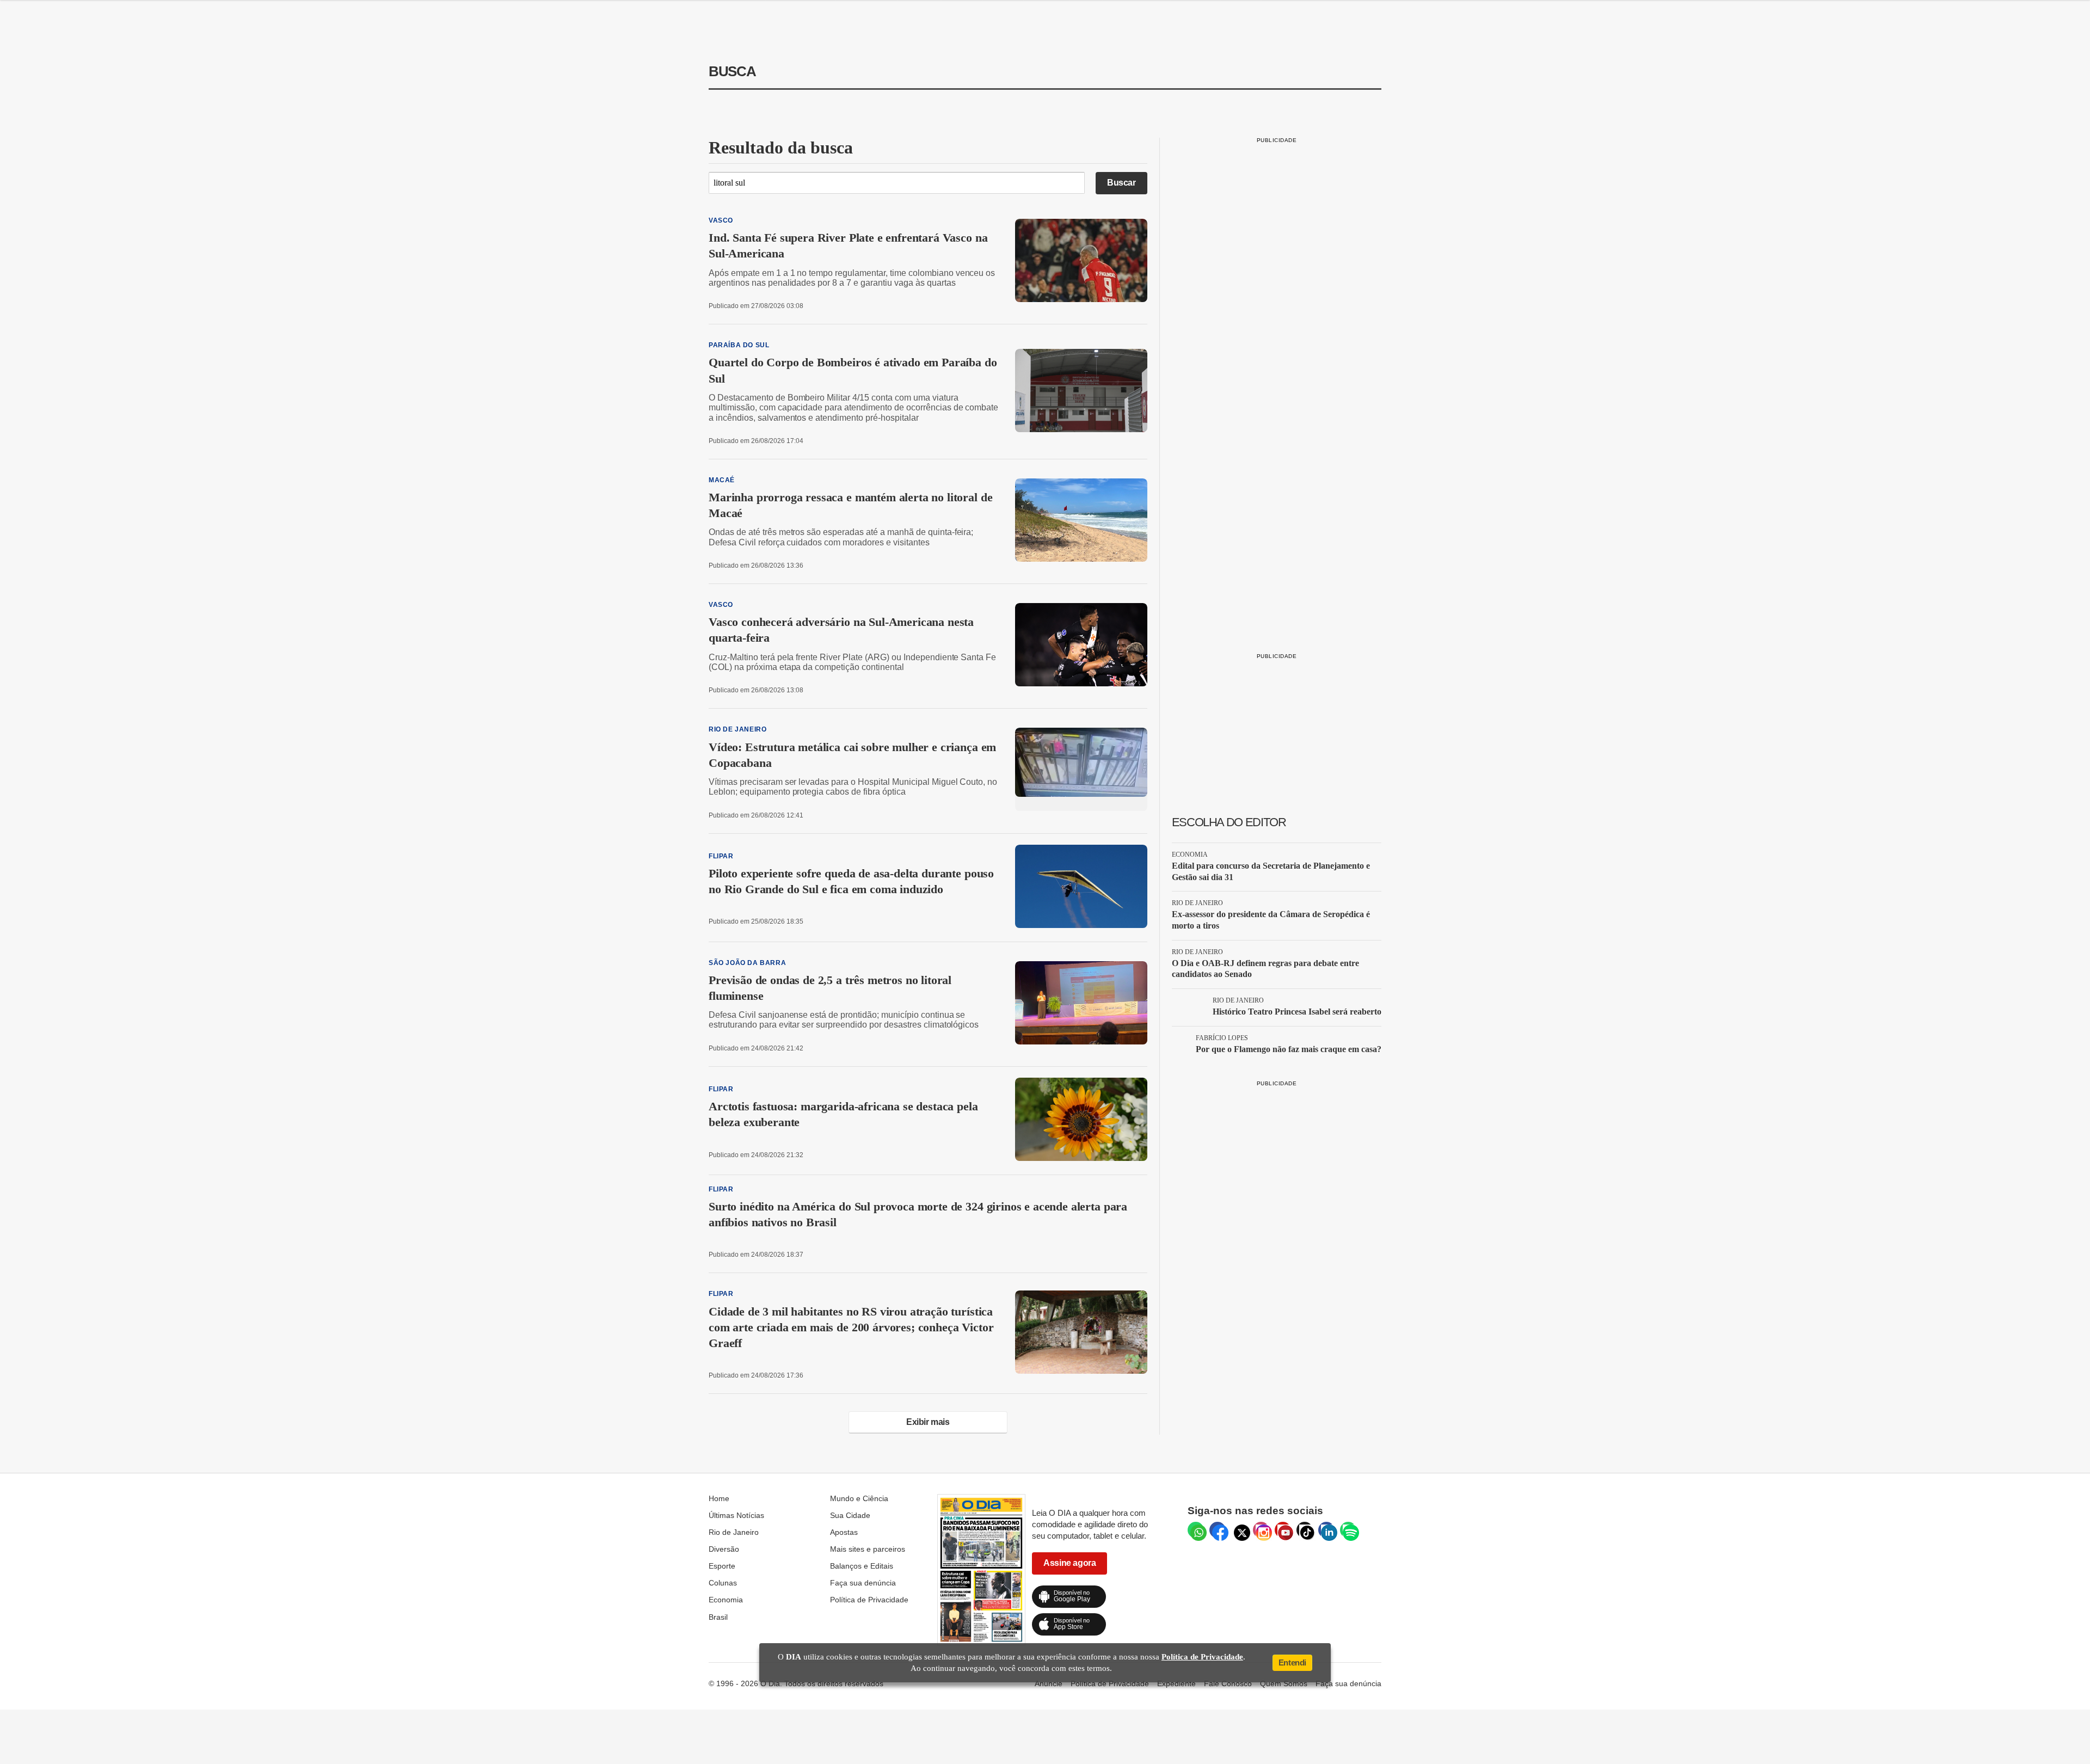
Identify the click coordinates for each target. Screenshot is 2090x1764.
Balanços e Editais (862, 1566)
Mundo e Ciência (859, 1498)
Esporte (722, 1566)
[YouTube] (1283, 1530)
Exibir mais (928, 1422)
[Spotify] (1348, 1530)
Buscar (1121, 183)
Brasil (718, 1617)
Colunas (723, 1583)
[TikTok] (1305, 1530)
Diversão (724, 1549)
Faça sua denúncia (863, 1583)
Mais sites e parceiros (868, 1549)
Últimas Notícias (736, 1515)
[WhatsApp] (1196, 1530)
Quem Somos (1284, 1683)
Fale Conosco (1228, 1683)
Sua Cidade (850, 1515)
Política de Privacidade (869, 1600)
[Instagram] (1261, 1530)
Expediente (1176, 1683)
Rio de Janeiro (734, 1532)
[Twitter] (1239, 1530)
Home (719, 1498)
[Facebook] (1218, 1530)
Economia (726, 1600)
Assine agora (1069, 1563)
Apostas (844, 1532)
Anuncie (1049, 1683)
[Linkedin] (1326, 1530)
